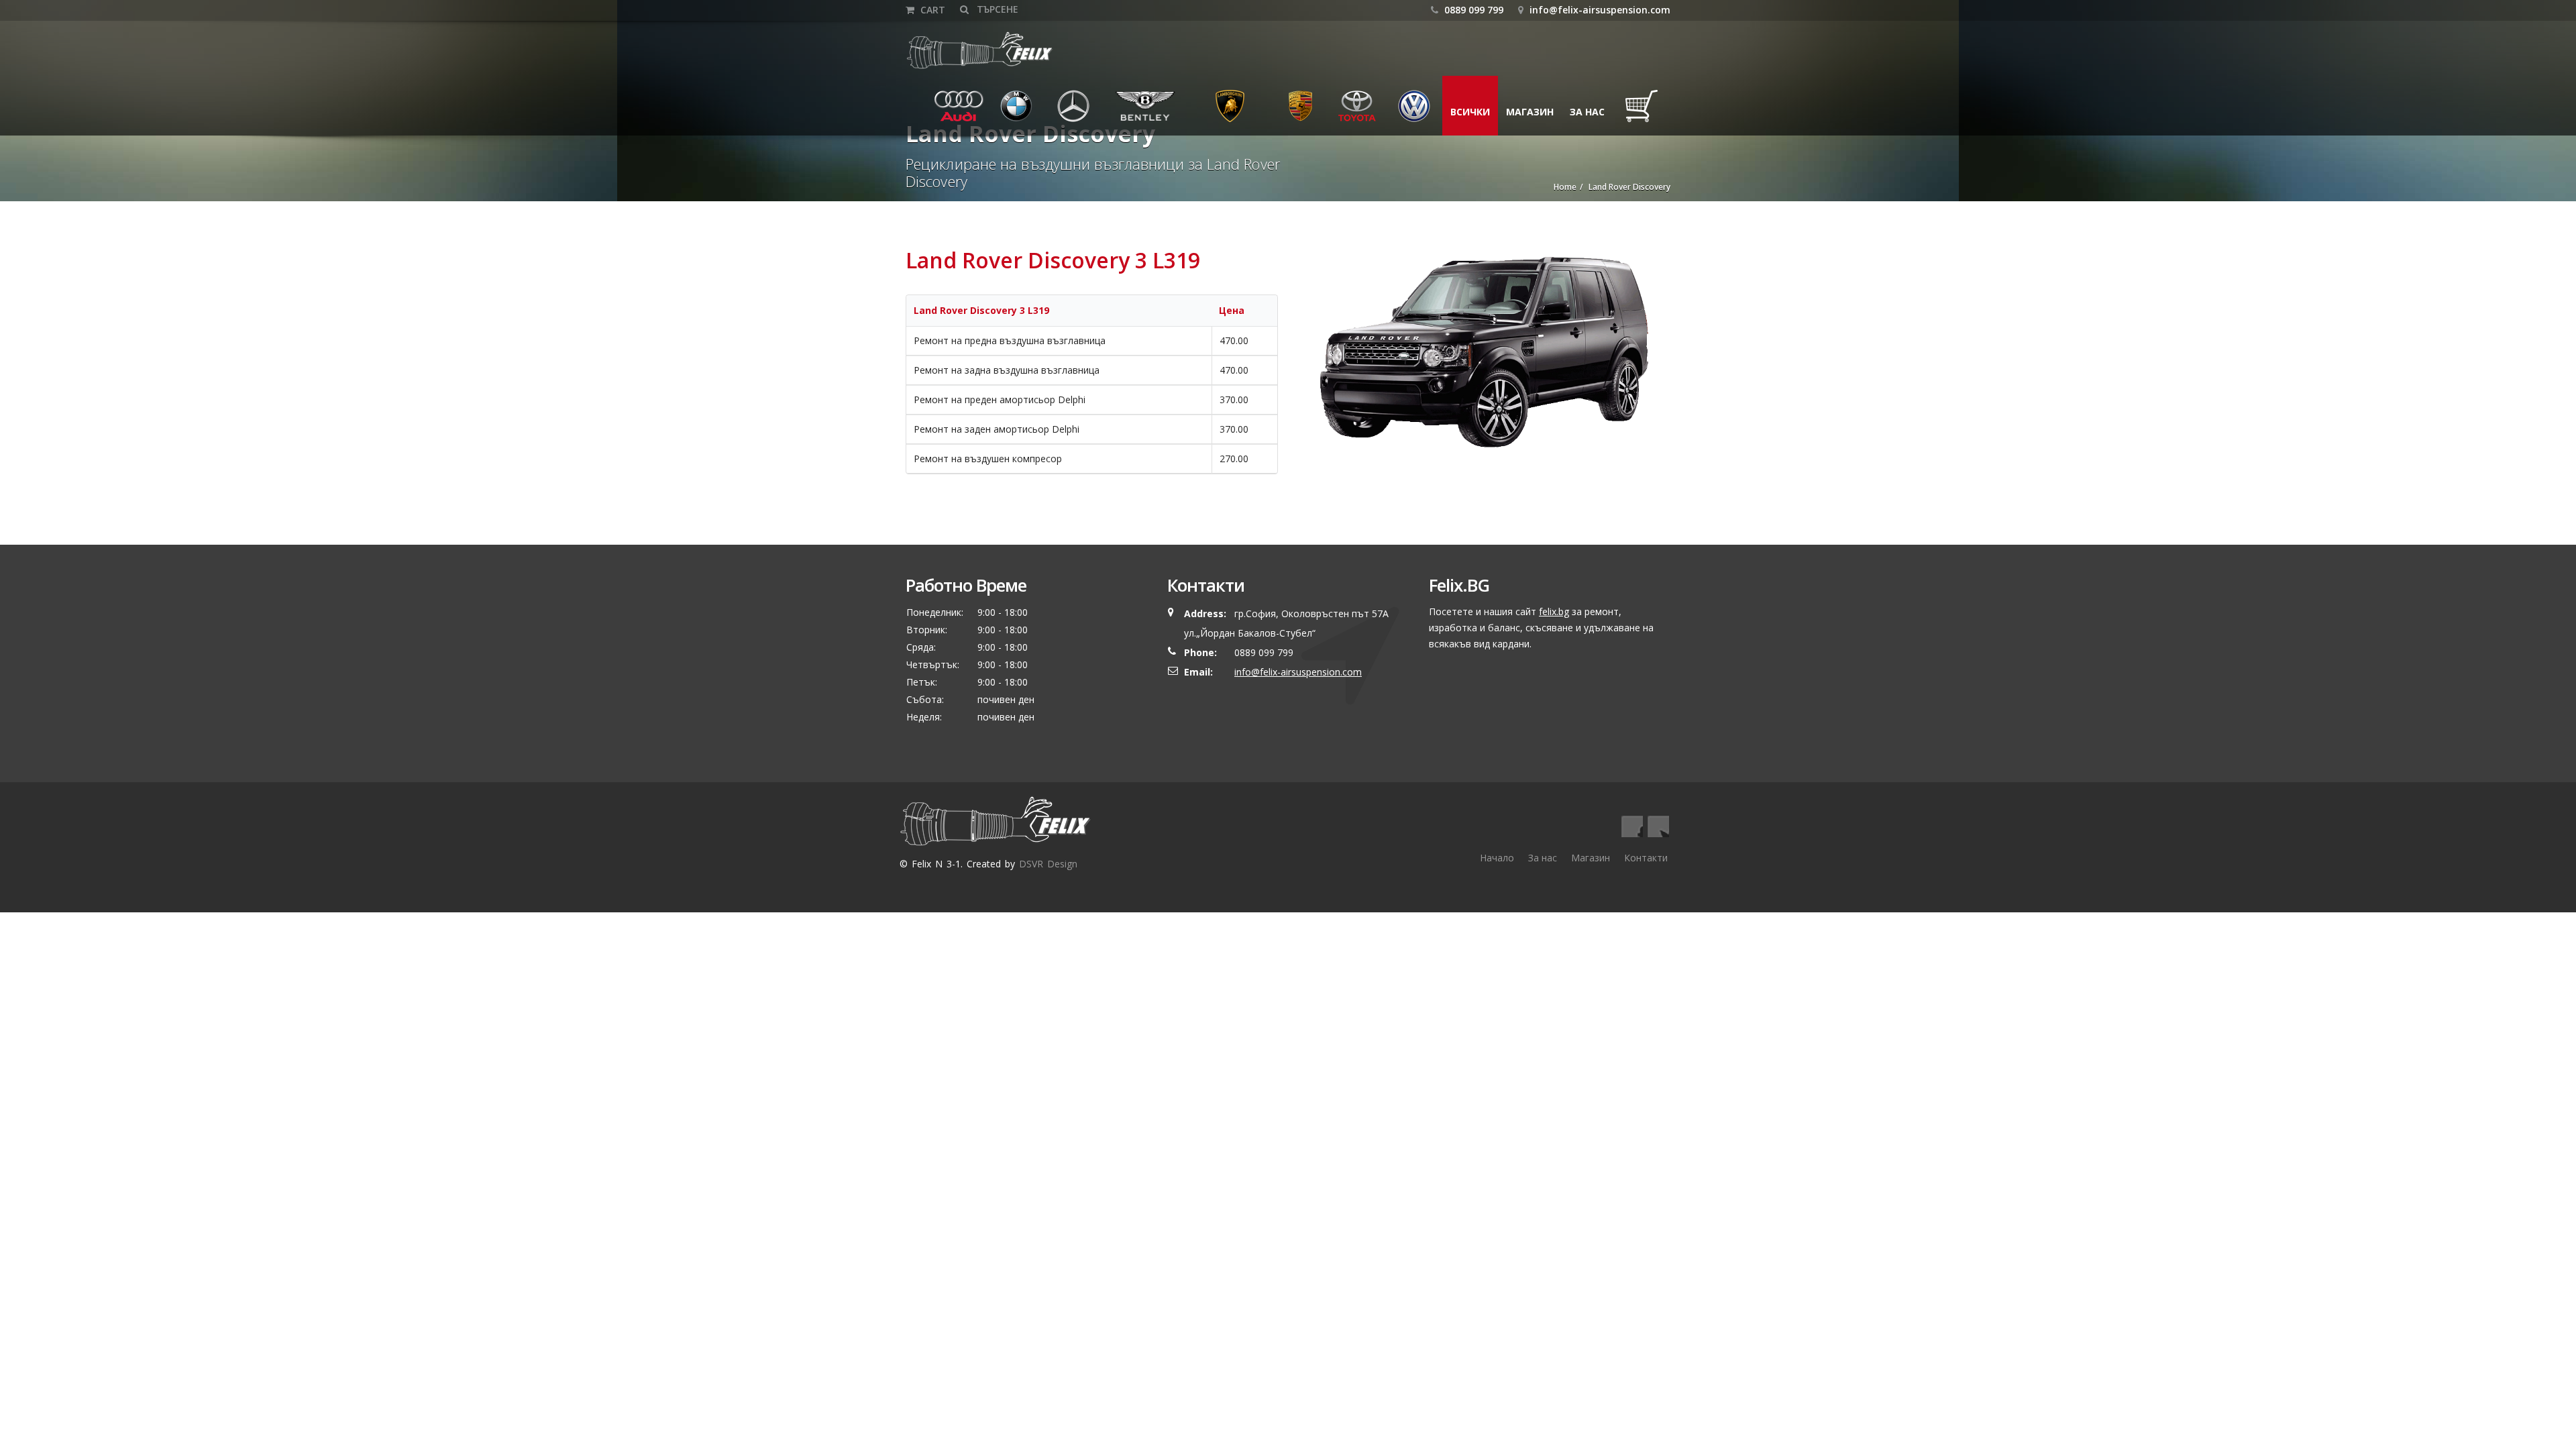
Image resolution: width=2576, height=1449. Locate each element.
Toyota (1356, 112)
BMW (1008, 112)
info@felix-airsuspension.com (1600, 10)
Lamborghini (1230, 112)
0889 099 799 (1472, 10)
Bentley (1130, 112)
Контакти (1646, 858)
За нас (1587, 112)
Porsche (1301, 112)
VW (1401, 112)
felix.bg (1554, 611)
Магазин (1530, 112)
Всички (1470, 112)
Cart (931, 10)
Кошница (1645, 112)
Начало (1497, 858)
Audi (950, 112)
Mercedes (1077, 112)
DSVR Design (1048, 864)
